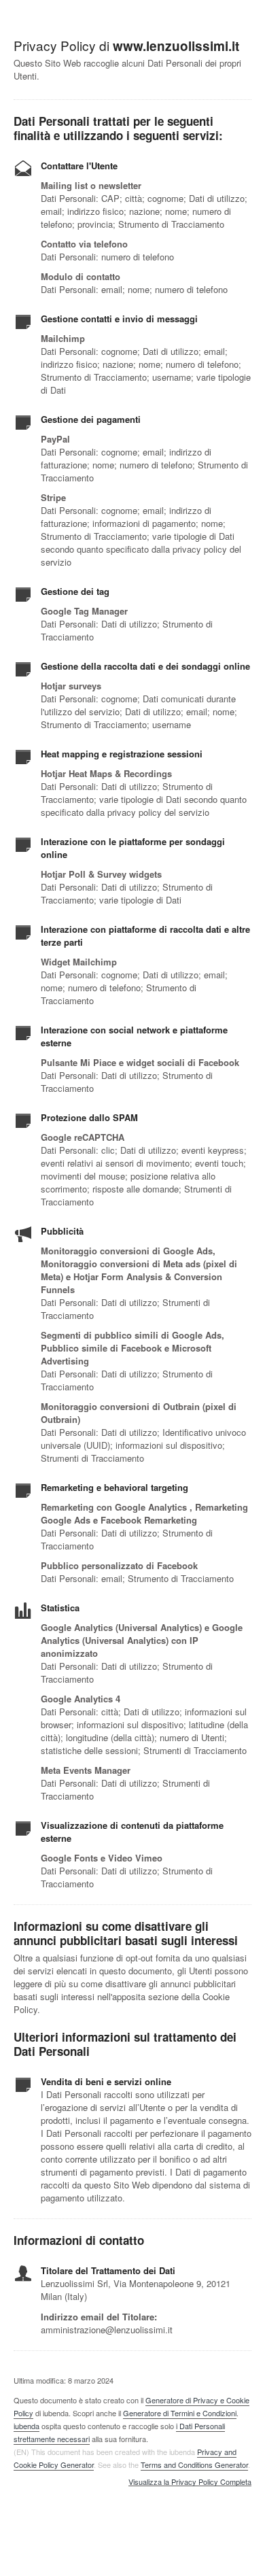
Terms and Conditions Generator (194, 2465)
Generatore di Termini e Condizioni (180, 2413)
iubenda (26, 2426)
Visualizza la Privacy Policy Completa (190, 2482)
